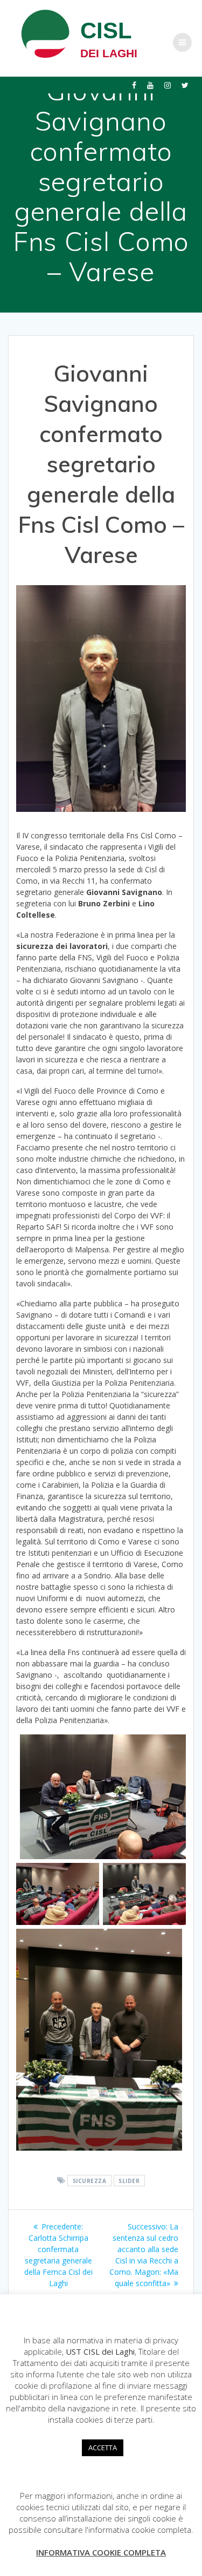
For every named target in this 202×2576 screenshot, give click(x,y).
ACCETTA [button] (103, 2448)
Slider (129, 2181)
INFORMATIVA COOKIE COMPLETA (101, 2552)
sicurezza (90, 2181)
